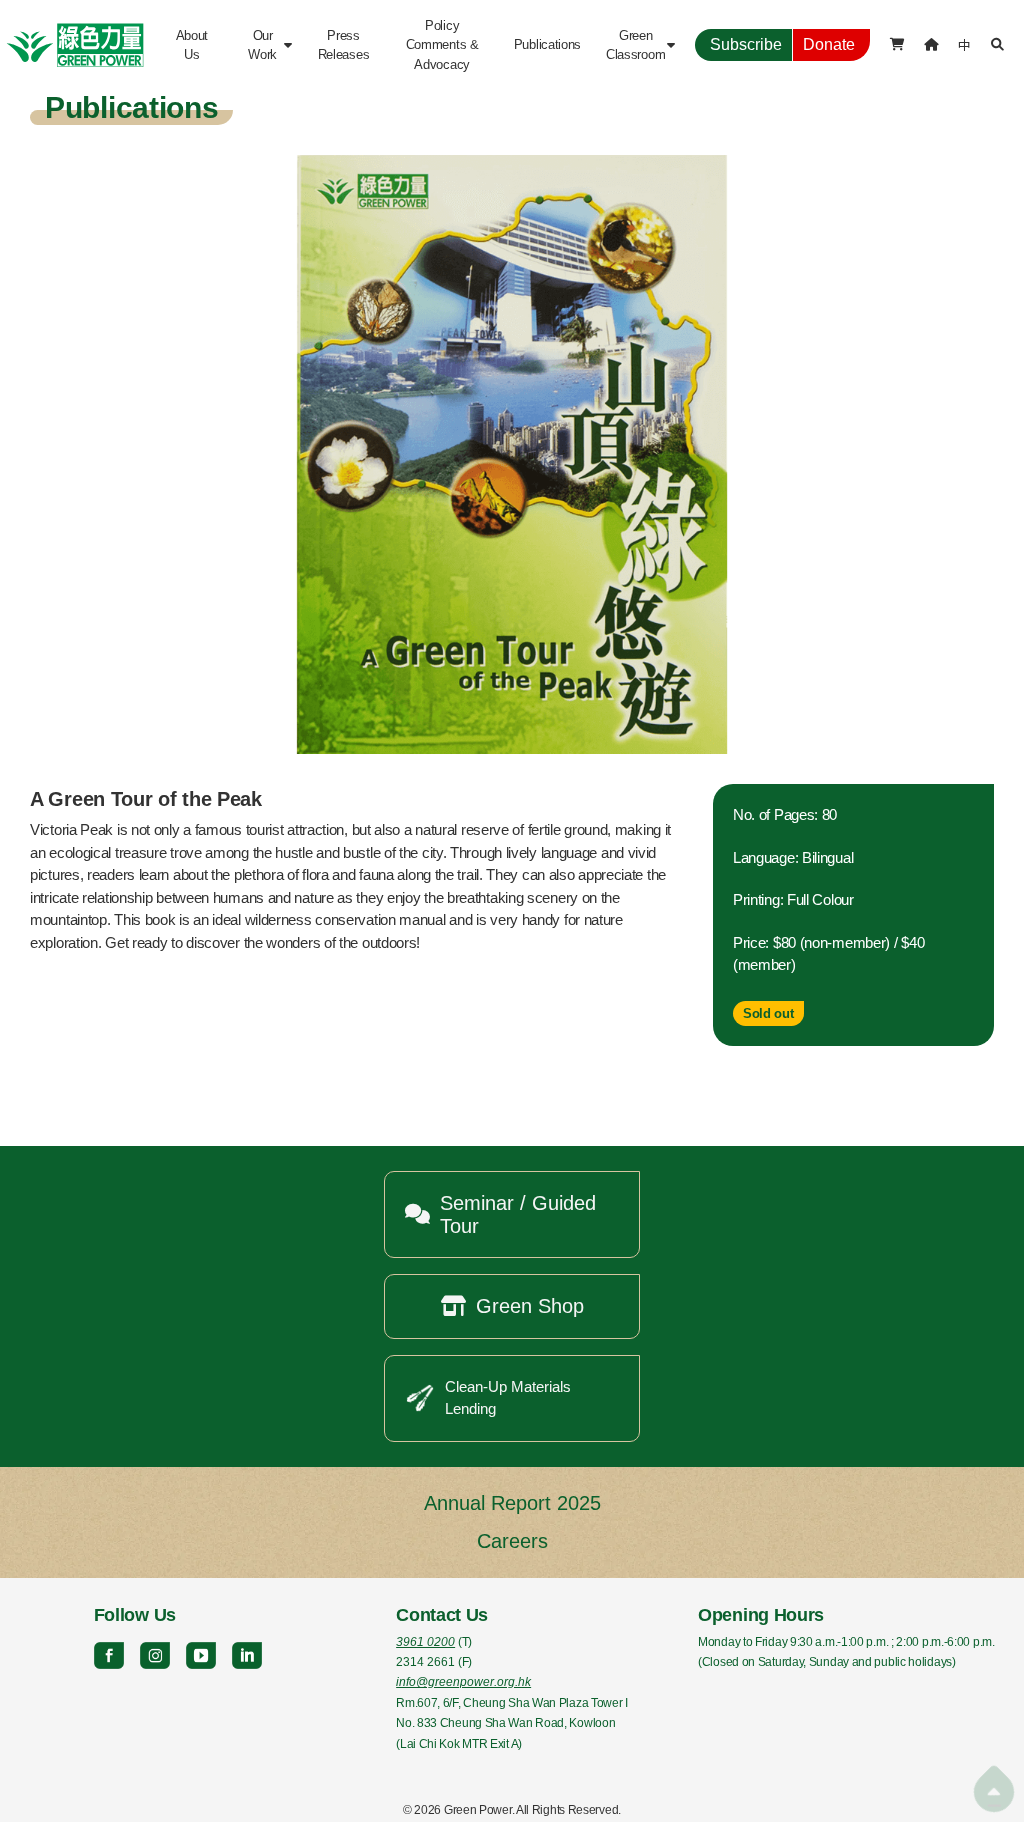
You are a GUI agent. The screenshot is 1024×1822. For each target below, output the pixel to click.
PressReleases (344, 45)
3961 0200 (425, 1642)
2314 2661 (425, 1662)
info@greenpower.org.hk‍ (463, 1682)
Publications (547, 44)
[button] (268, 45)
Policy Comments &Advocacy (442, 44)
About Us (194, 45)
